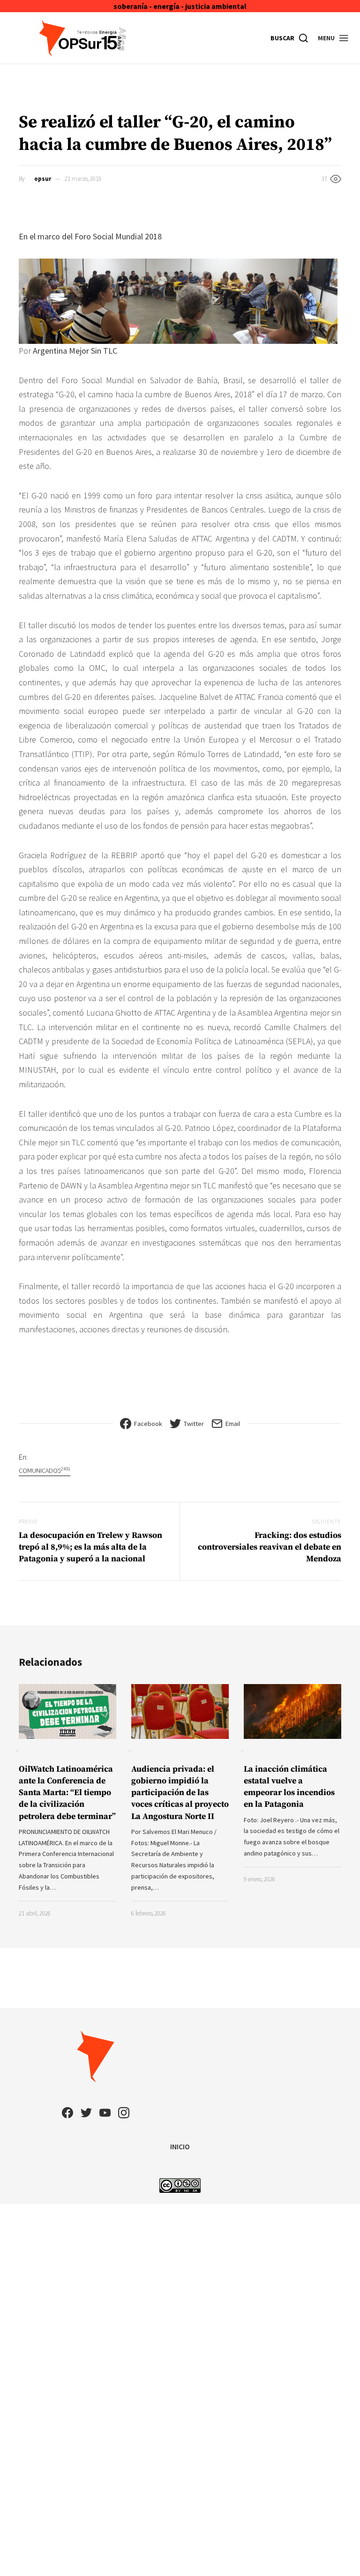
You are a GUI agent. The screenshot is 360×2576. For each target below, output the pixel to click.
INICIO (180, 2146)
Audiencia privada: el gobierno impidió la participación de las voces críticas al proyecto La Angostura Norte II (180, 1793)
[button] (334, 38)
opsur (43, 179)
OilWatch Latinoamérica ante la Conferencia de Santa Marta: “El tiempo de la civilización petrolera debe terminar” (67, 1793)
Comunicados (45, 1470)
